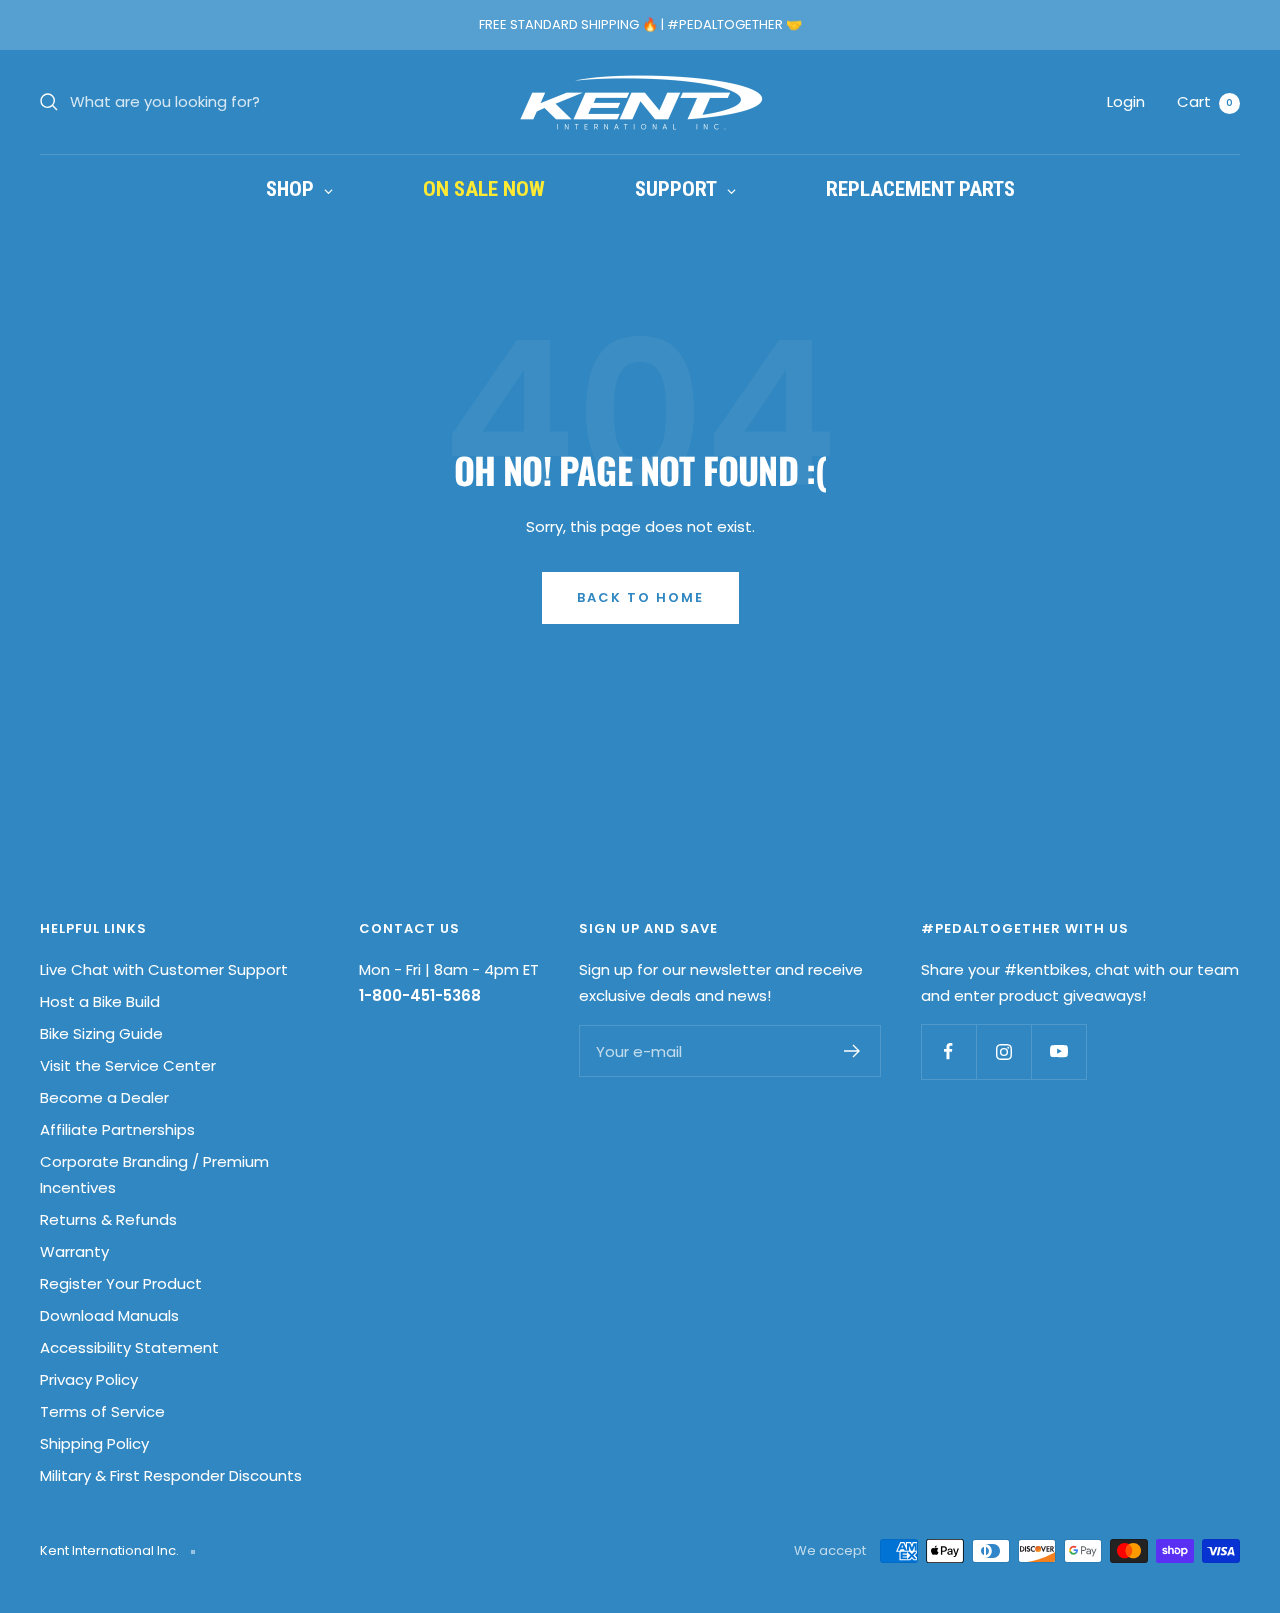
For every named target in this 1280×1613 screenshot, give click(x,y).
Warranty (74, 1251)
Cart (1205, 101)
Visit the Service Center (128, 1065)
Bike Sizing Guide (101, 1033)
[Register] (852, 1051)
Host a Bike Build (100, 1001)
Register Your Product (121, 1283)
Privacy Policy (89, 1379)
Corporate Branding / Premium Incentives (154, 1174)
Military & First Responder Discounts (171, 1475)
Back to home (640, 597)
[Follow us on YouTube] (1058, 1051)
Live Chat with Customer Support (164, 969)
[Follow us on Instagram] (1003, 1051)
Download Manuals (109, 1315)
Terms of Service (102, 1411)
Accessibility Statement (129, 1347)
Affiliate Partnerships (117, 1129)
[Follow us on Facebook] (948, 1051)
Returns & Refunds (108, 1219)
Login (1126, 101)
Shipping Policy (94, 1443)
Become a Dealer (104, 1097)
